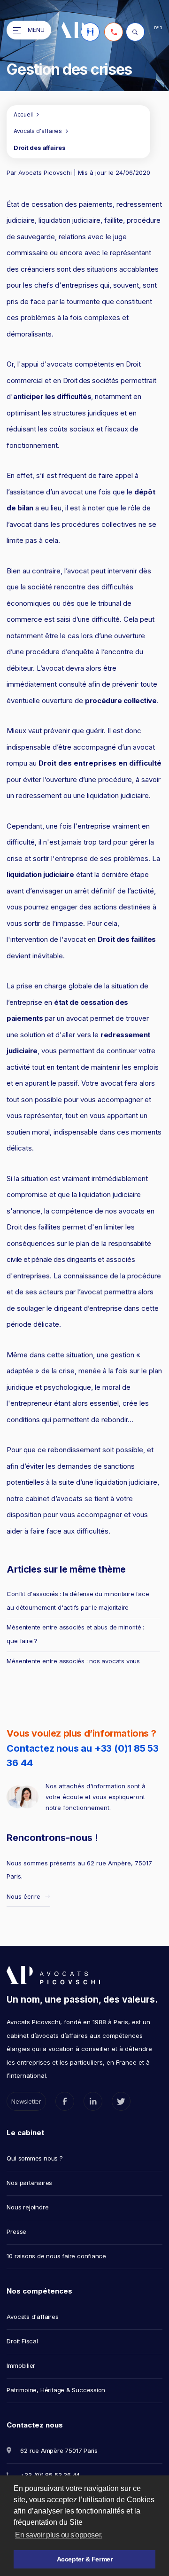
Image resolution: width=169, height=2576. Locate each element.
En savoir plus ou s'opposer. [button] (59, 2535)
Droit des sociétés (91, 380)
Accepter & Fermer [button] (85, 2559)
